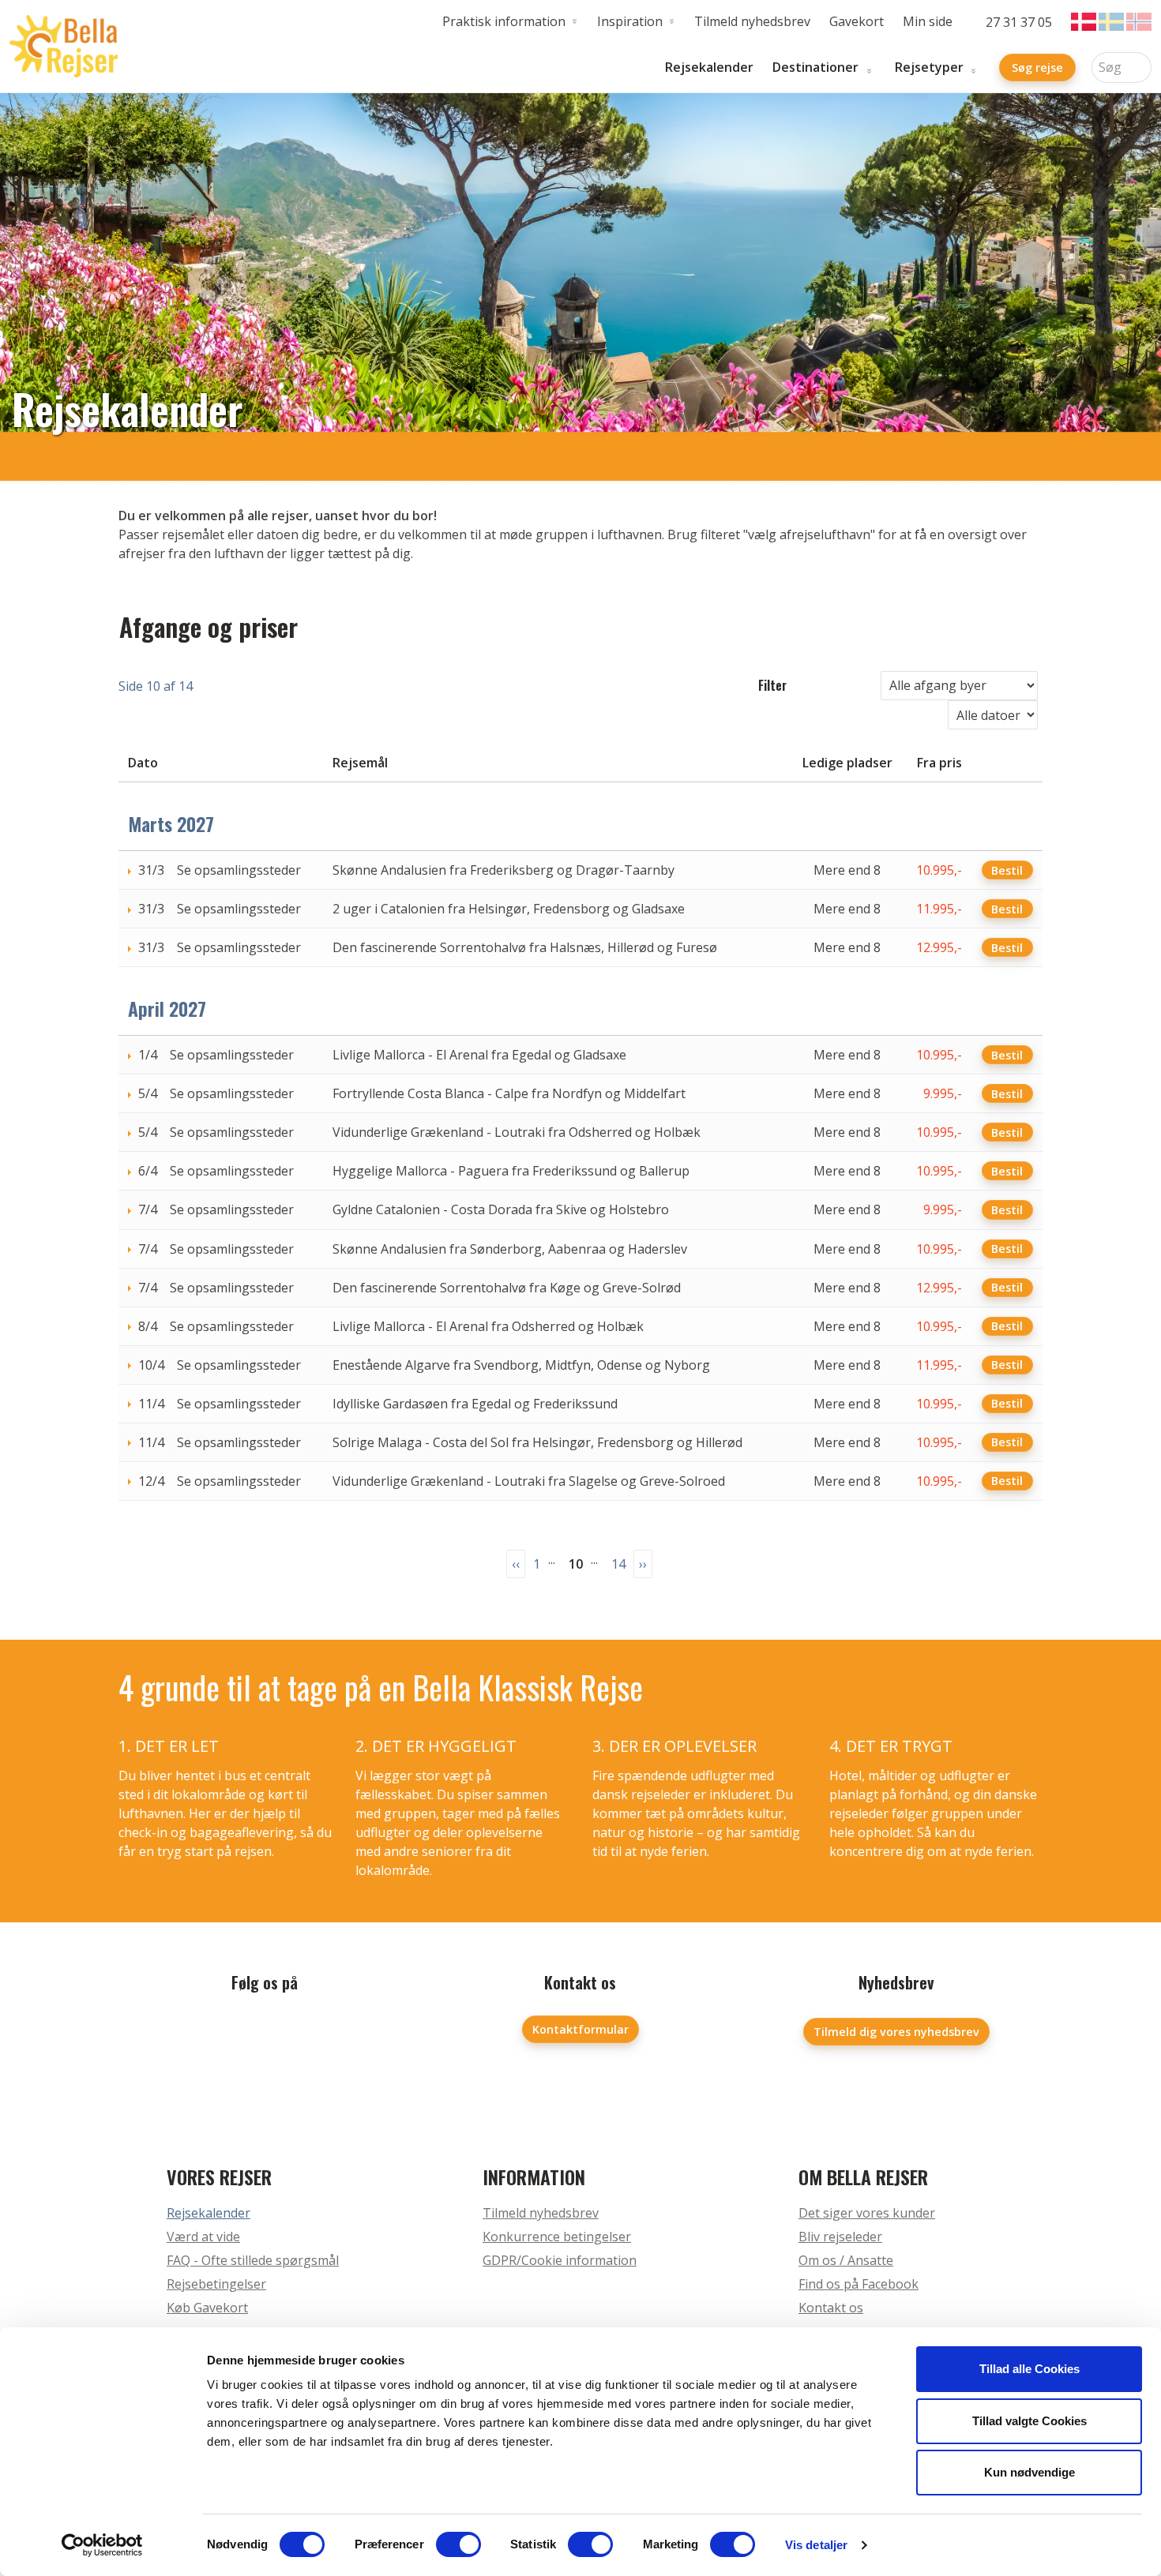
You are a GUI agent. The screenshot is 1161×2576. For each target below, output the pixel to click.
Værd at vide (203, 2237)
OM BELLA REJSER (863, 2177)
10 (576, 1564)
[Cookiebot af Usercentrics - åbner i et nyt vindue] (102, 2545)
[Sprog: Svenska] (1111, 22)
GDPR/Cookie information (560, 2260)
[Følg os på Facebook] (265, 2034)
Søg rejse (1037, 67)
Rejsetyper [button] (929, 67)
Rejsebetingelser (216, 2284)
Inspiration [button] (630, 21)
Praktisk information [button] (504, 21)
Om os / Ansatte (846, 2260)
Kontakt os (831, 2308)
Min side (928, 21)
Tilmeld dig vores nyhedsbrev (896, 2032)
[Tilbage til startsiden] (64, 47)
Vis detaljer (816, 2545)
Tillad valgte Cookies (1029, 2421)
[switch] (458, 2544)
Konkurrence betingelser (557, 2237)
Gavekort (857, 21)
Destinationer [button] (815, 67)
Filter (772, 685)
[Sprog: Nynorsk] (1139, 22)
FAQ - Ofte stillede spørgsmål (253, 2260)
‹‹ (516, 1564)
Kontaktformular (580, 2029)
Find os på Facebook (859, 2284)
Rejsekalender (709, 67)
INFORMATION (534, 2177)
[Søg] (1140, 67)
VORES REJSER (219, 2177)
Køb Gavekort (207, 2308)
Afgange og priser (209, 626)
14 (618, 1564)
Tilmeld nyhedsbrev (752, 21)
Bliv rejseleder (840, 2237)
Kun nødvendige (1029, 2472)
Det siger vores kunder (867, 2213)
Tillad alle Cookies (1029, 2369)
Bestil (1007, 870)
